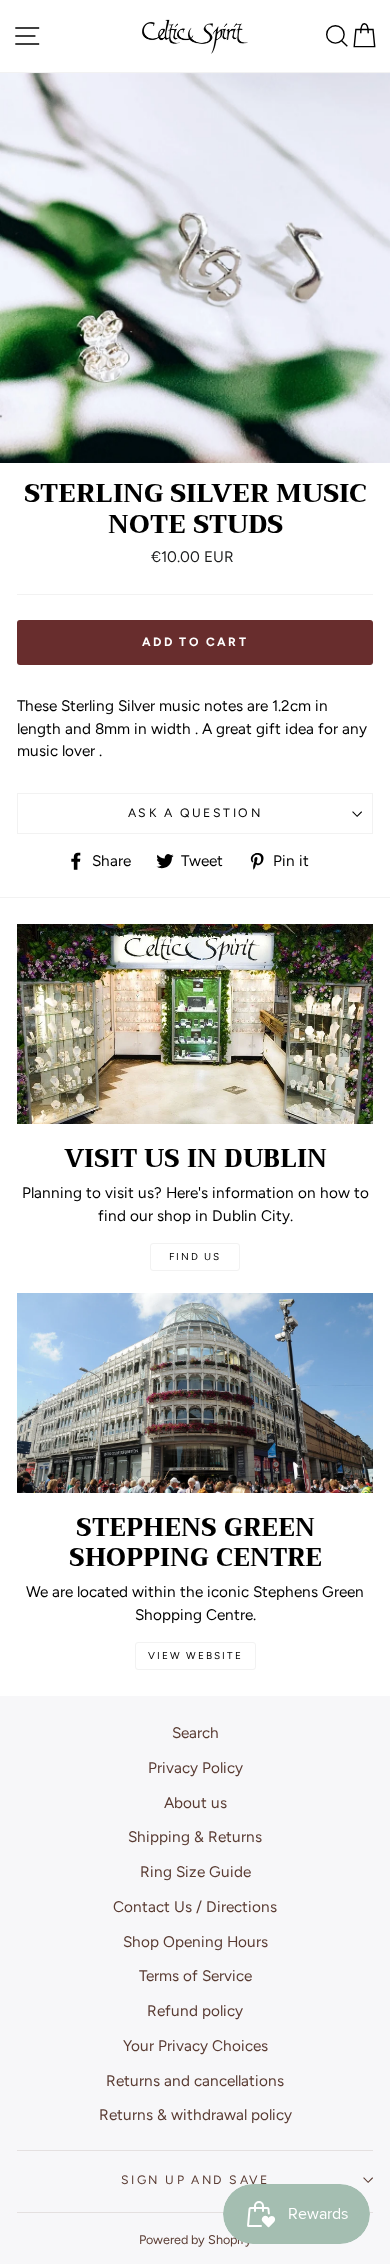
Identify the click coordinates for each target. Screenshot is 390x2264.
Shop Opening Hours (195, 1941)
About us (195, 1802)
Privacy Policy (195, 1767)
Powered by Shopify (195, 2239)
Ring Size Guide (195, 1871)
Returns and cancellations (195, 2080)
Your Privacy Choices (195, 2045)
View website (195, 1655)
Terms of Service (195, 1975)
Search (195, 1732)
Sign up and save (195, 2179)
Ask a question (195, 812)
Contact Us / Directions (195, 1906)
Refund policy (195, 2010)
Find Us (195, 1256)
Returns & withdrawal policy (195, 2114)
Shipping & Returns (195, 1836)
